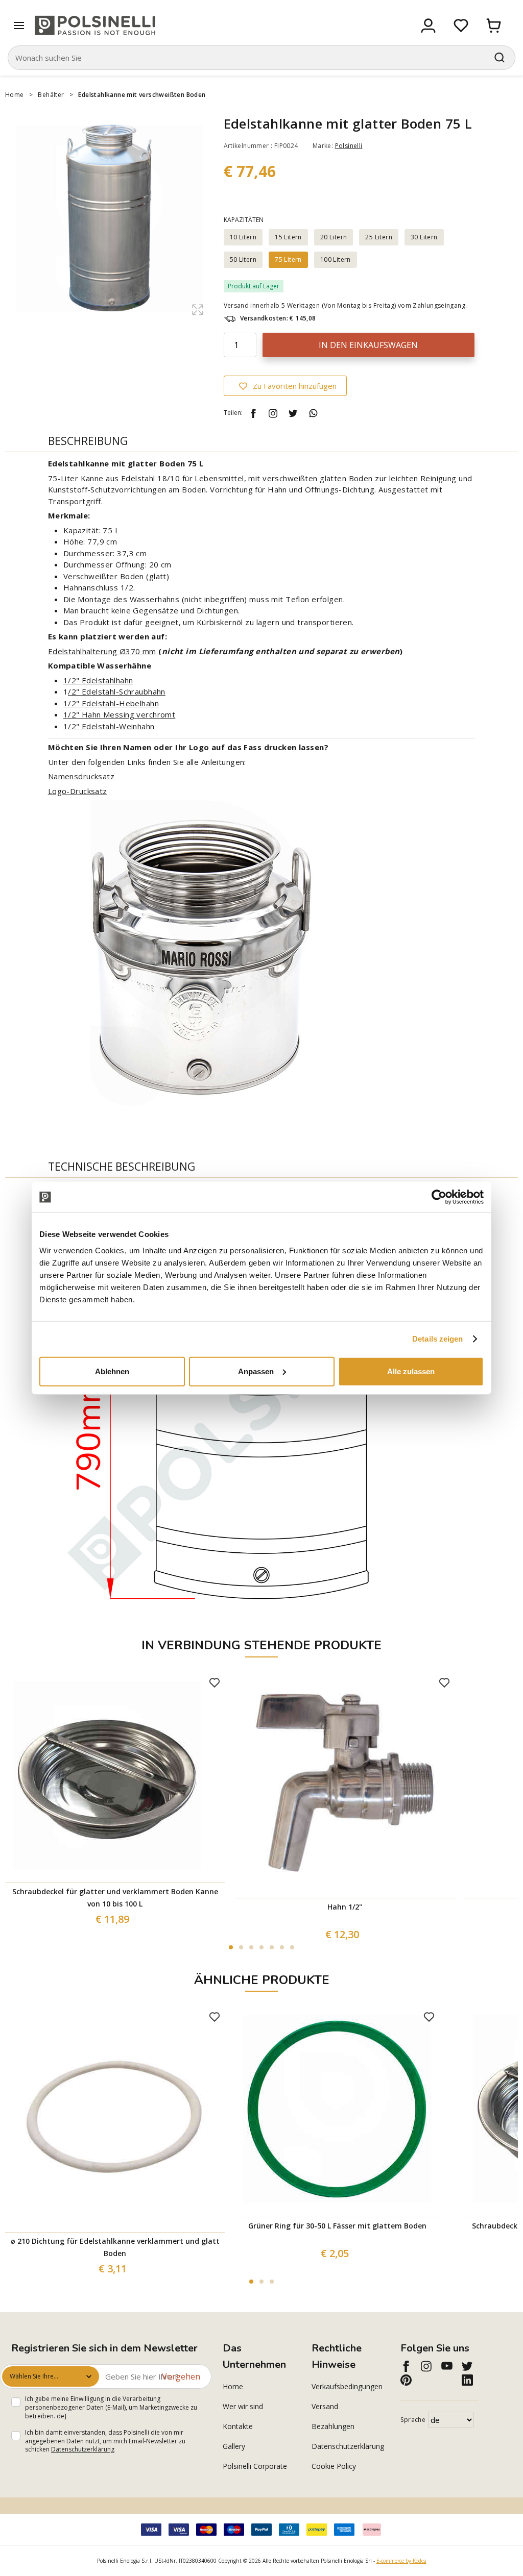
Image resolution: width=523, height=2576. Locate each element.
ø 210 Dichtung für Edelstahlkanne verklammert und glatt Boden (115, 2247)
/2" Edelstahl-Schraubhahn (117, 691)
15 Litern (288, 237)
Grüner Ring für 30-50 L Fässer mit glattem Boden (337, 2226)
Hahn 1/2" (345, 1907)
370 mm (141, 651)
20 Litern (334, 237)
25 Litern (379, 237)
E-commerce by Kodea (401, 2561)
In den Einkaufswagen (368, 345)
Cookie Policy (334, 2466)
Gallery (234, 2446)
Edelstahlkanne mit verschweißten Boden (142, 95)
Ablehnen (112, 1371)
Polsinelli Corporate (255, 2466)
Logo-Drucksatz (78, 791)
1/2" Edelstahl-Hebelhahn (111, 703)
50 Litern (243, 259)
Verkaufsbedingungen (347, 2386)
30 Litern (424, 237)
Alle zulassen (411, 1371)
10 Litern (243, 237)
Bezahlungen (333, 2426)
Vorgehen (181, 2376)
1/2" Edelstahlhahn (98, 680)
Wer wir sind (243, 2406)
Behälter (51, 95)
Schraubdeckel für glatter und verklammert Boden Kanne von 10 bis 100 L (115, 1898)
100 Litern (336, 259)
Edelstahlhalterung (84, 651)
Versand (325, 2406)
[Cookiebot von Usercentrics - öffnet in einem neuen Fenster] (439, 1197)
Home (15, 95)
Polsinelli (349, 146)
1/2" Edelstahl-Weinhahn (109, 726)
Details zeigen (437, 1339)
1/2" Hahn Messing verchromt (120, 714)
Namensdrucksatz (81, 776)
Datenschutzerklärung (83, 2449)
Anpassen (256, 1371)
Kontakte (238, 2426)
